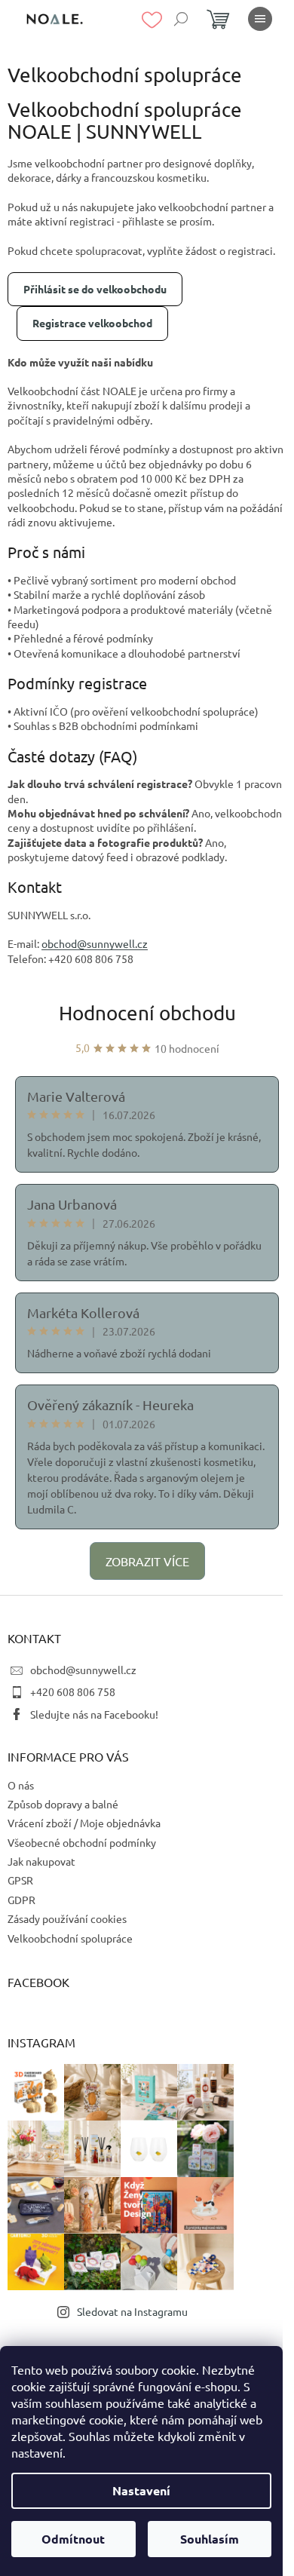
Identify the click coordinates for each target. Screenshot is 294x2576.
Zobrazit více (147, 1561)
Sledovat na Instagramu (132, 2311)
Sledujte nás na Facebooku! (94, 1714)
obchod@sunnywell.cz (83, 1670)
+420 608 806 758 (73, 1691)
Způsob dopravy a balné (63, 1804)
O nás (21, 1785)
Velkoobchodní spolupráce (70, 1938)
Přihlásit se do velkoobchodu (95, 289)
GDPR (21, 1900)
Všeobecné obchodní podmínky (82, 1842)
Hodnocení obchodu (147, 1013)
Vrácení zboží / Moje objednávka (84, 1823)
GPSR (20, 1880)
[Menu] (260, 19)
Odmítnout (73, 2539)
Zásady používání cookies (67, 1918)
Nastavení (141, 2490)
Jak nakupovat (41, 1861)
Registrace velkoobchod (92, 323)
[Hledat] (181, 19)
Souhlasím (210, 2539)
